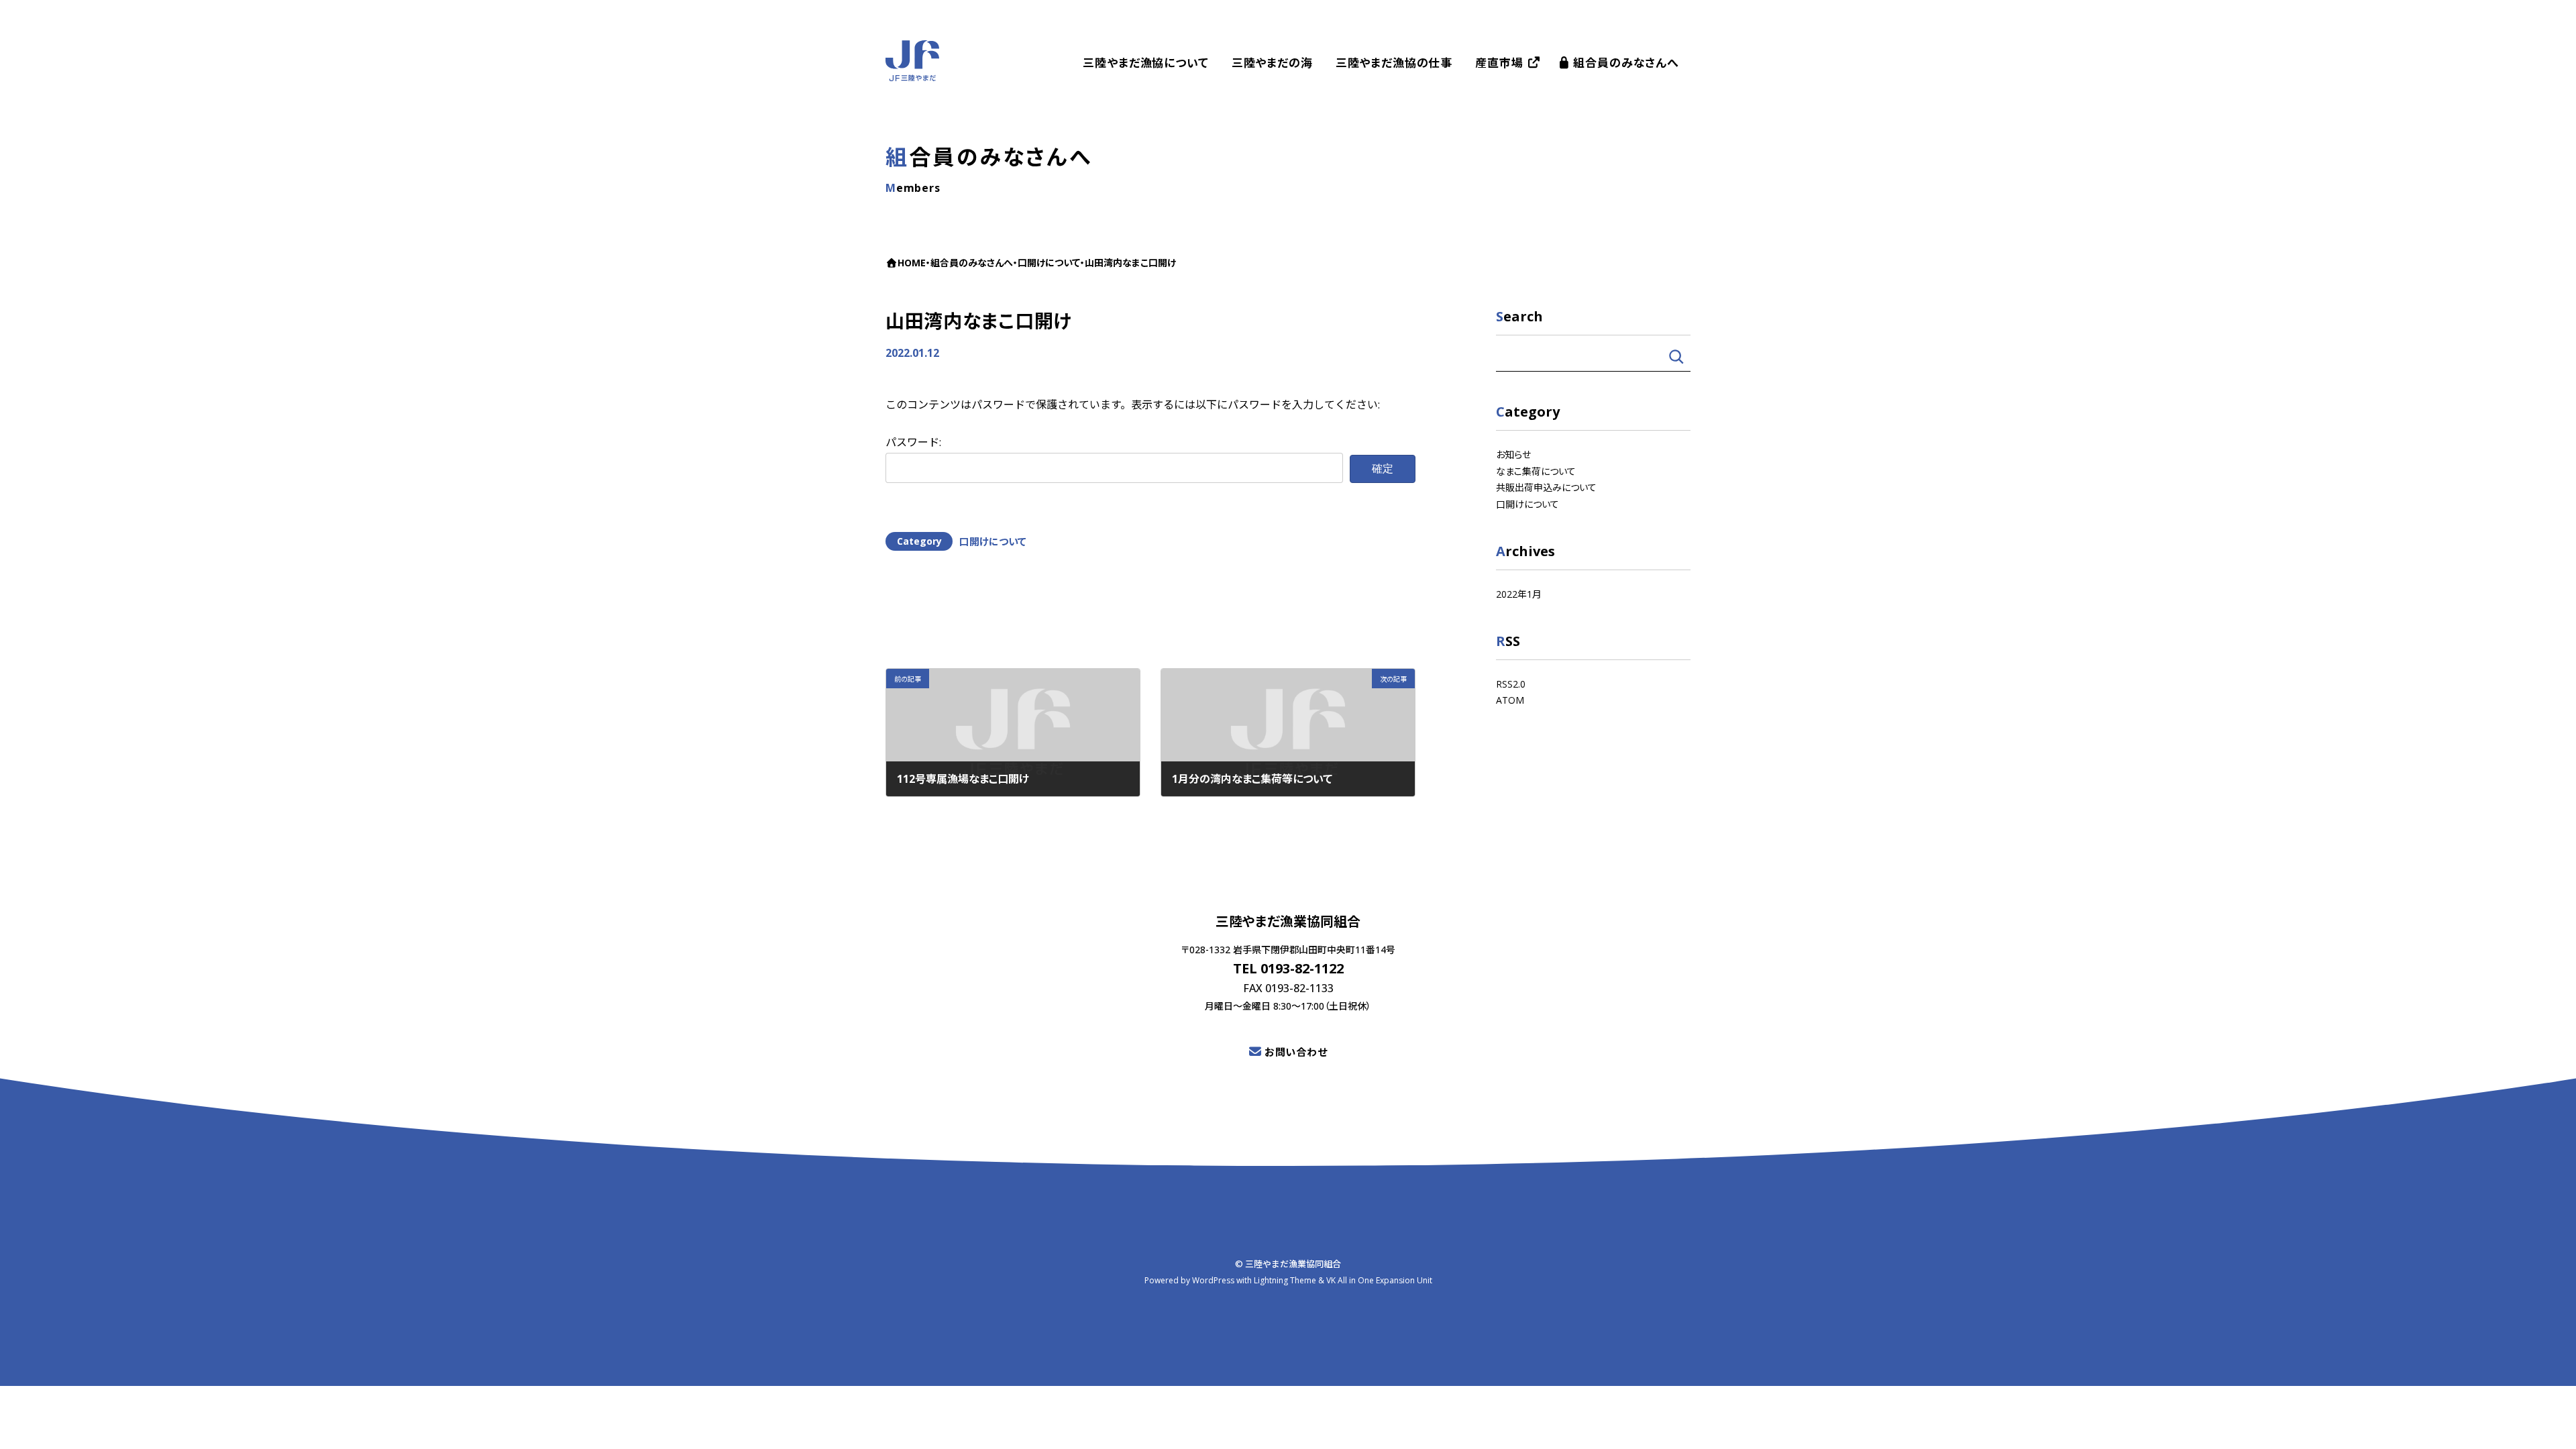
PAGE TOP (2549, 1424)
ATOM (1510, 700)
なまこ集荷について (1536, 471)
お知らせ (1513, 454)
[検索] (1676, 357)
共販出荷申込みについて (1546, 487)
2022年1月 (1519, 593)
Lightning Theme (1285, 1281)
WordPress (1213, 1281)
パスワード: (913, 442)
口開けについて (993, 541)
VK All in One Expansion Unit (1379, 1281)
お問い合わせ (1296, 1052)
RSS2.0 (1511, 683)
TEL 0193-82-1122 (1288, 968)
